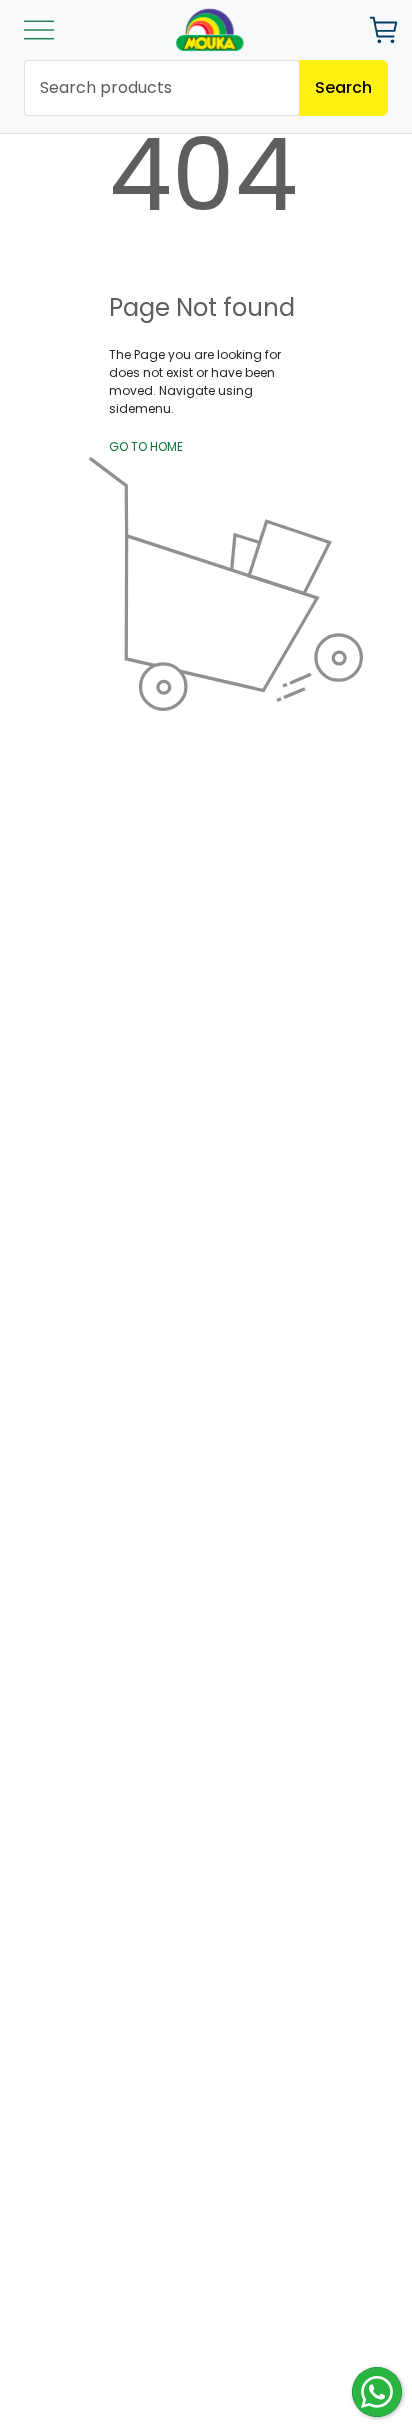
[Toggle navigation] (39, 30)
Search (343, 87)
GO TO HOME (146, 446)
